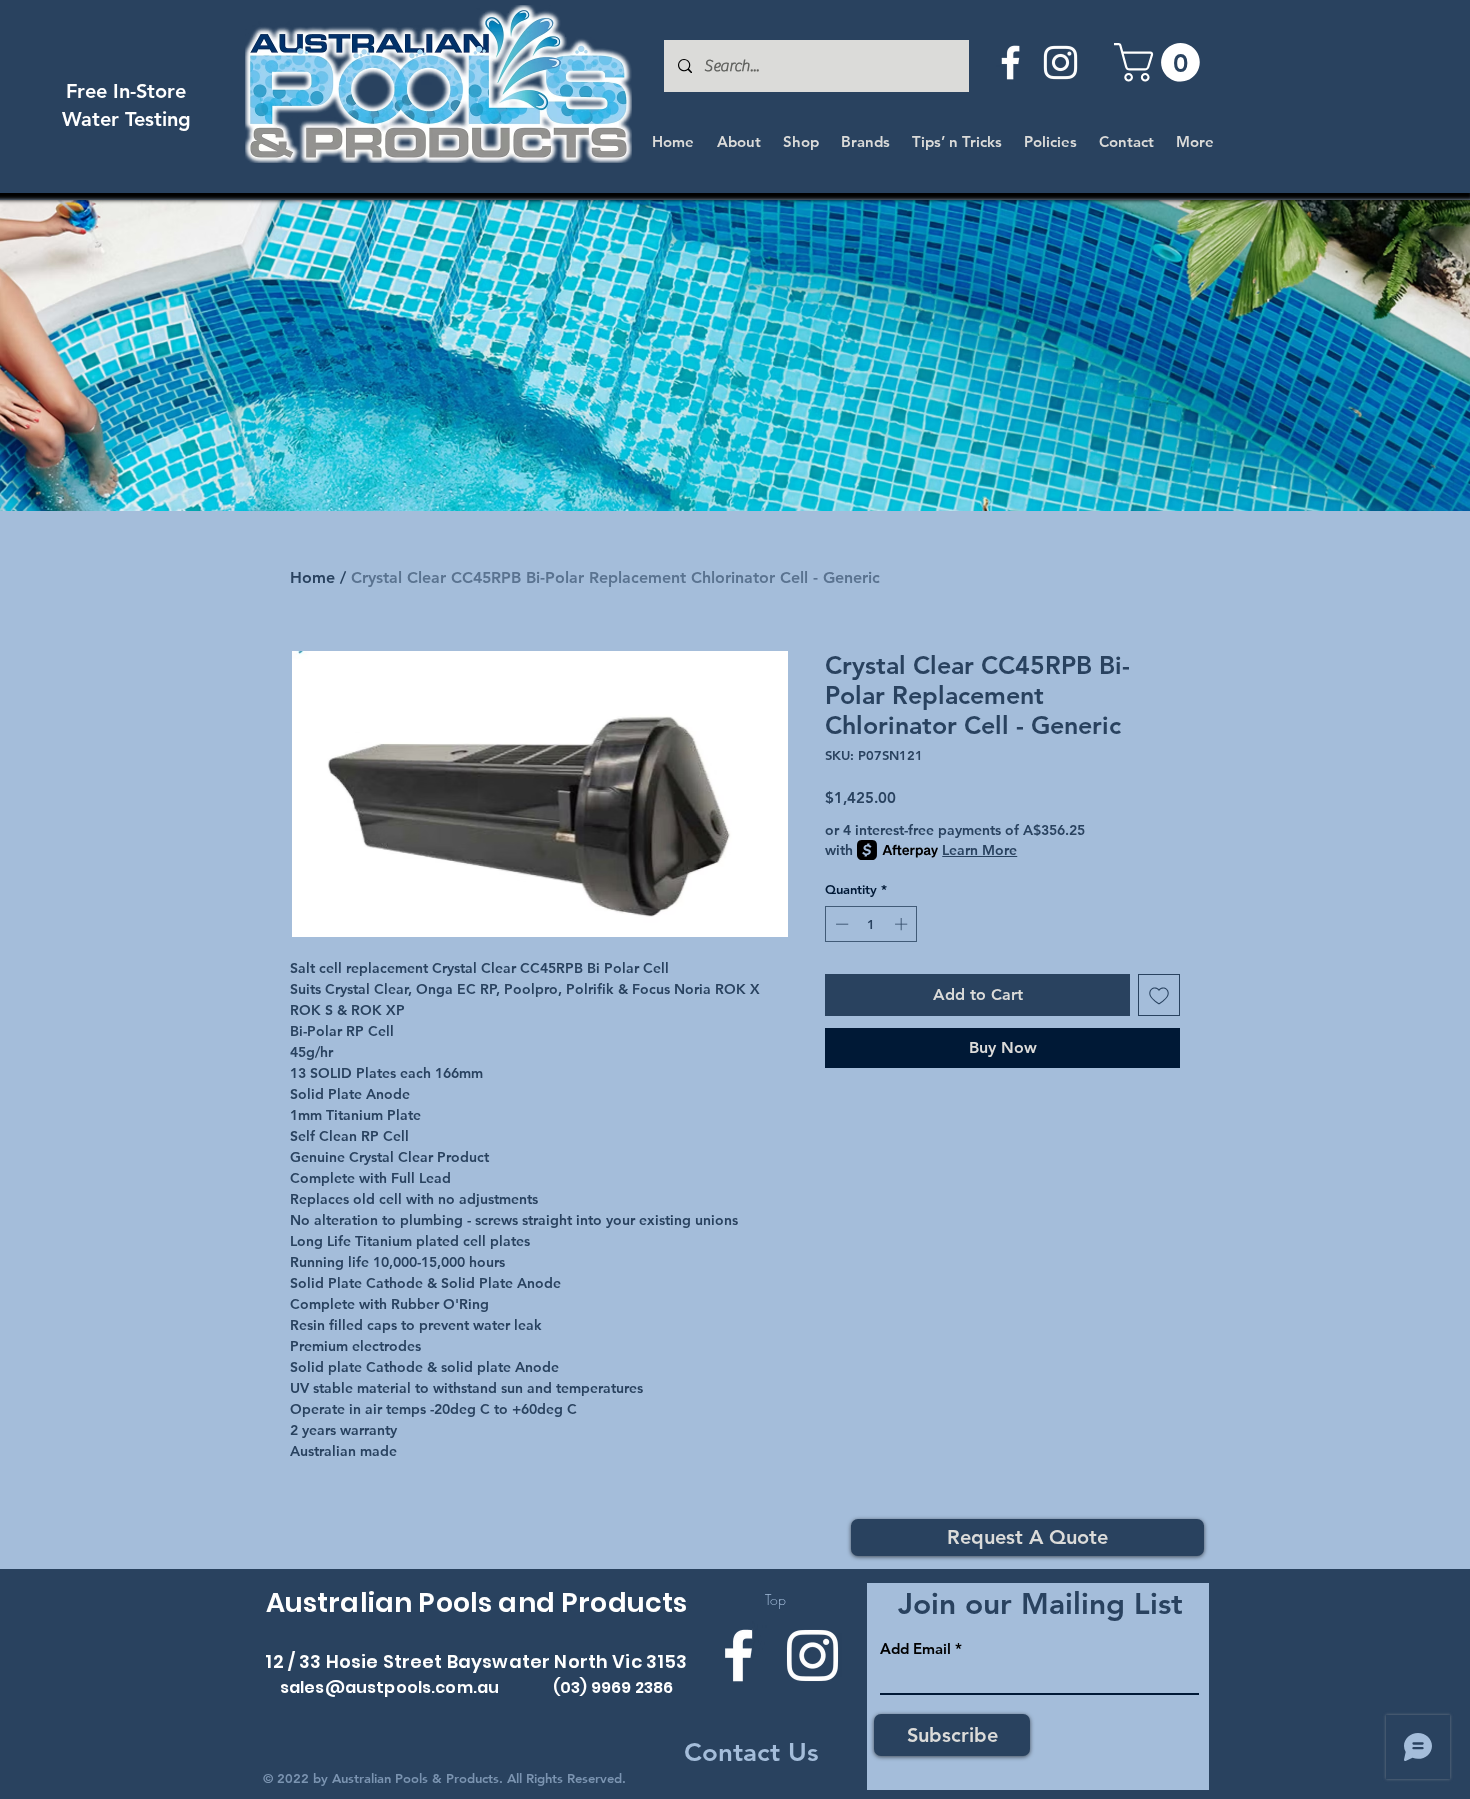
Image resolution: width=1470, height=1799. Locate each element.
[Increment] (903, 924)
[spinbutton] (871, 924)
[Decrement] (840, 924)
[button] (1161, 62)
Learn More (979, 850)
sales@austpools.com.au (390, 1687)
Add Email (915, 1648)
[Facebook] (1010, 62)
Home (312, 577)
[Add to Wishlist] (1159, 995)
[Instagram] (1060, 62)
